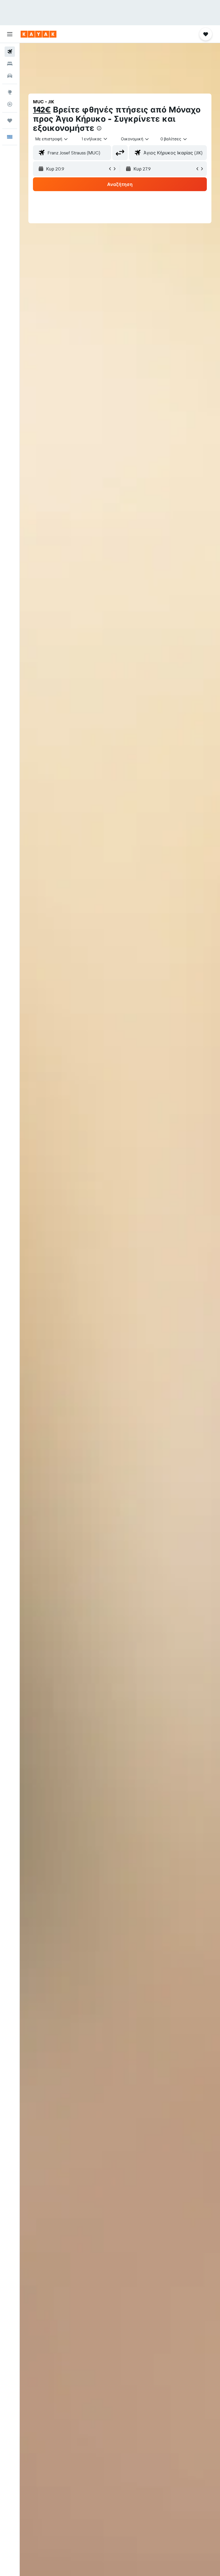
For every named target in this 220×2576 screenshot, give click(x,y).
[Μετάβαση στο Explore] (10, 92)
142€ (42, 109)
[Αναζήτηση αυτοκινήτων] (10, 76)
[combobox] (135, 139)
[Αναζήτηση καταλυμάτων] (10, 64)
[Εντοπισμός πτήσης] (10, 104)
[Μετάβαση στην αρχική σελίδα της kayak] (39, 34)
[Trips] (10, 121)
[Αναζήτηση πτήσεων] (10, 52)
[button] (10, 34)
